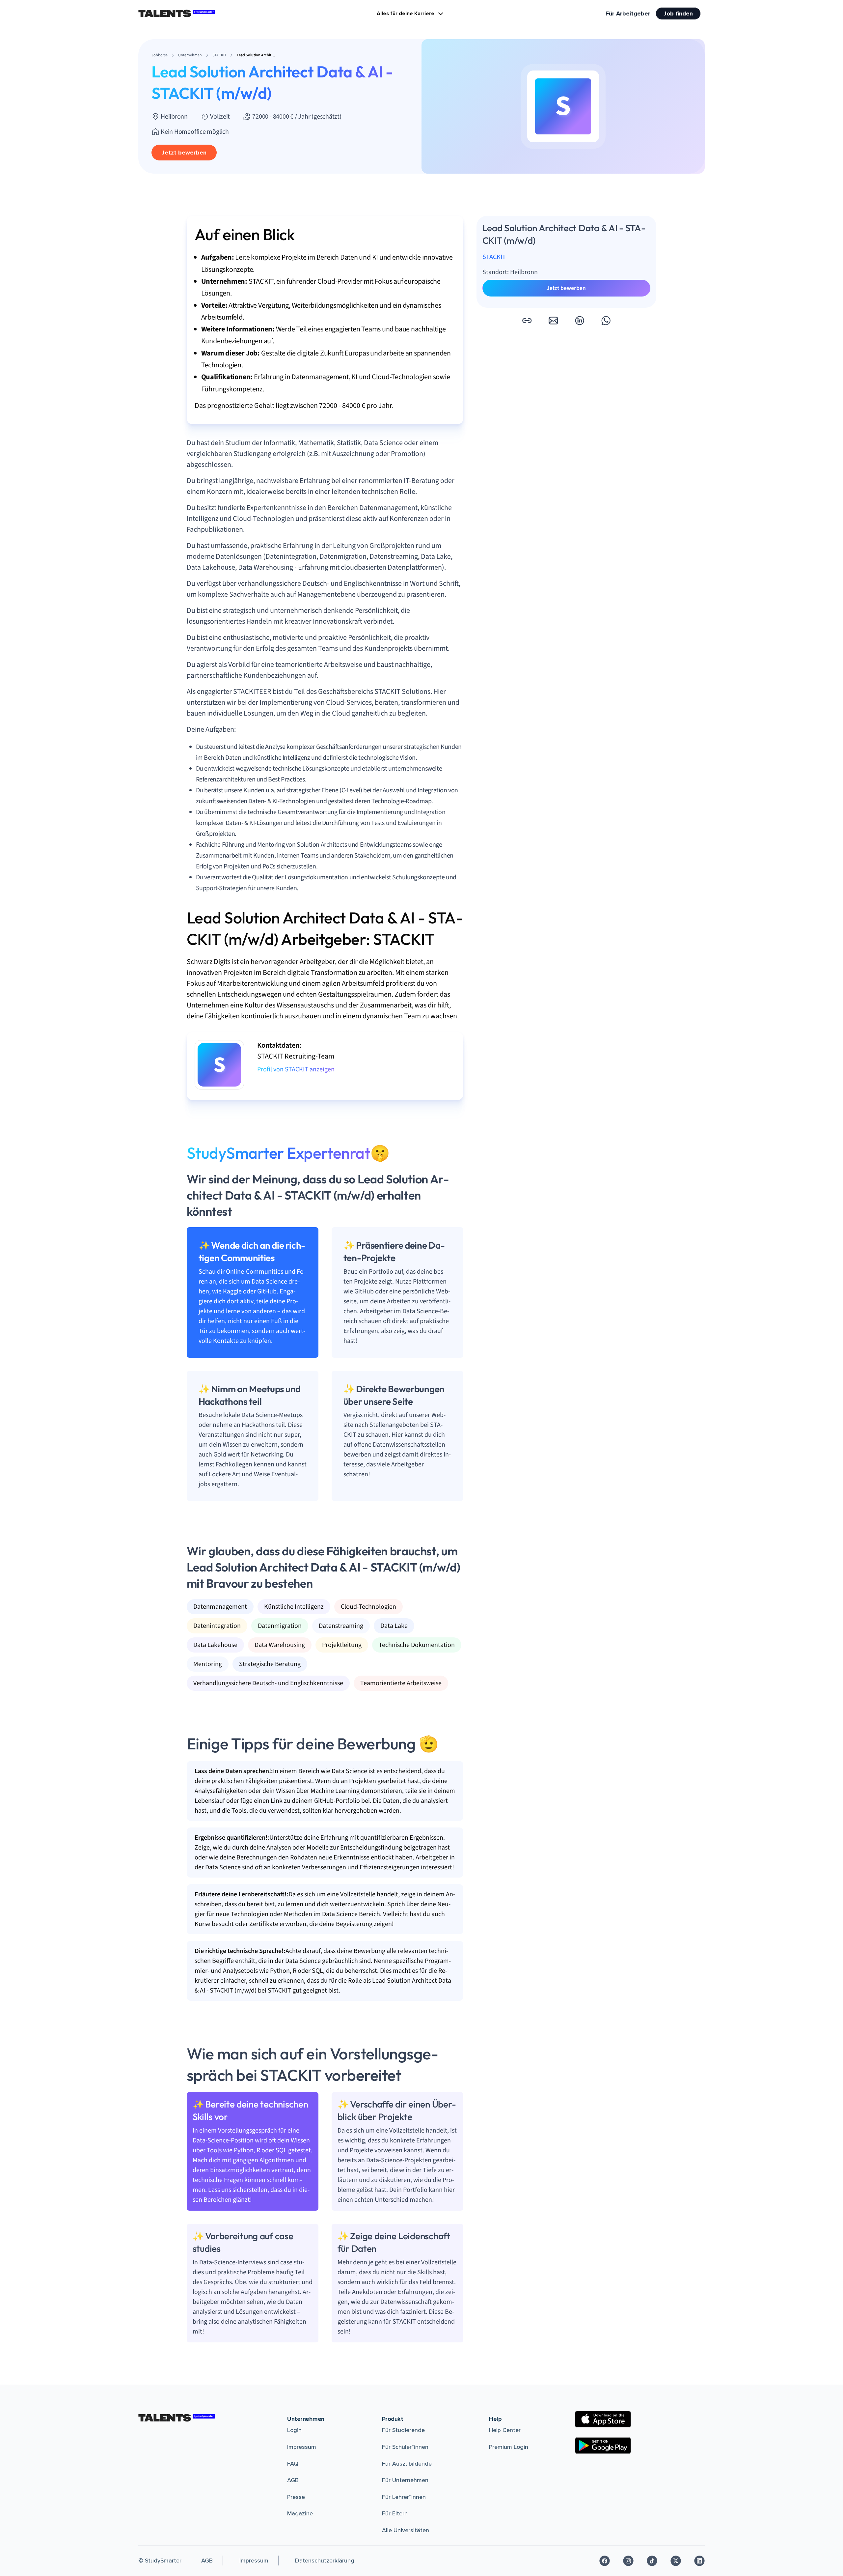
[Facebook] (605, 2561)
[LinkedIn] (699, 2561)
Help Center (505, 2430)
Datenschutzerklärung (325, 2561)
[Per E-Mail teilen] (553, 321)
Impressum (302, 2447)
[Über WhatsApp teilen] (606, 321)
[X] (676, 2561)
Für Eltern (395, 2513)
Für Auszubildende (407, 2464)
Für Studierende (403, 2430)
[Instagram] (628, 2561)
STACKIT (494, 257)
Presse (296, 2497)
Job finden (678, 14)
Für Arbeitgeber (628, 14)
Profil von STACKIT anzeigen (296, 1069)
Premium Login (509, 2447)
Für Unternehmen (405, 2480)
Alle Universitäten (406, 2530)
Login (294, 2430)
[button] (527, 321)
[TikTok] (652, 2561)
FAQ (293, 2464)
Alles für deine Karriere (406, 14)
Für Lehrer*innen (404, 2497)
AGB (293, 2480)
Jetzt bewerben (184, 153)
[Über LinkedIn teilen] (580, 321)
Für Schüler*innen (405, 2447)
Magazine (300, 2513)
